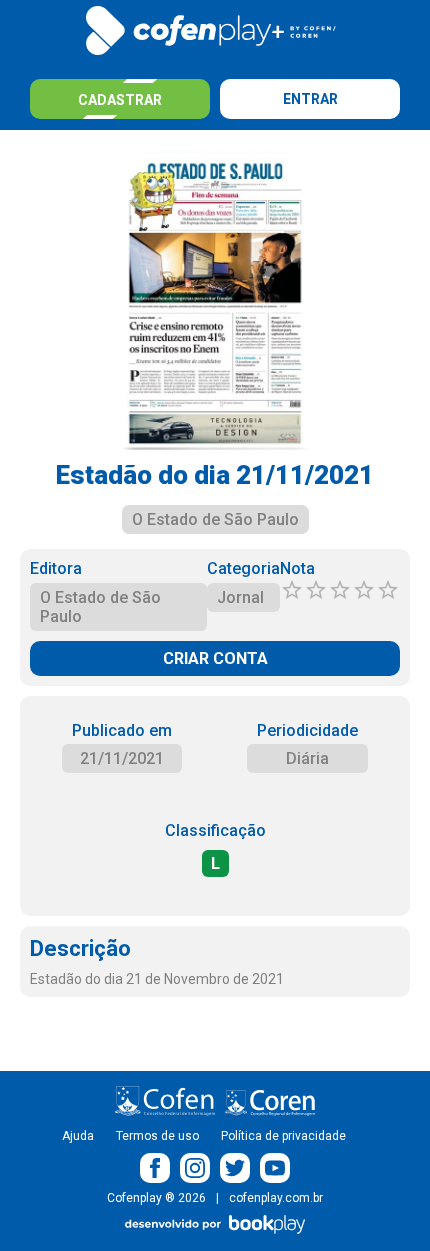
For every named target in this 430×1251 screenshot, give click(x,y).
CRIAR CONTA (215, 658)
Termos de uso (157, 1136)
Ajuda (78, 1136)
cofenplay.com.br (276, 1198)
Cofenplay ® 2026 (156, 1198)
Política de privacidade (283, 1136)
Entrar (310, 99)
